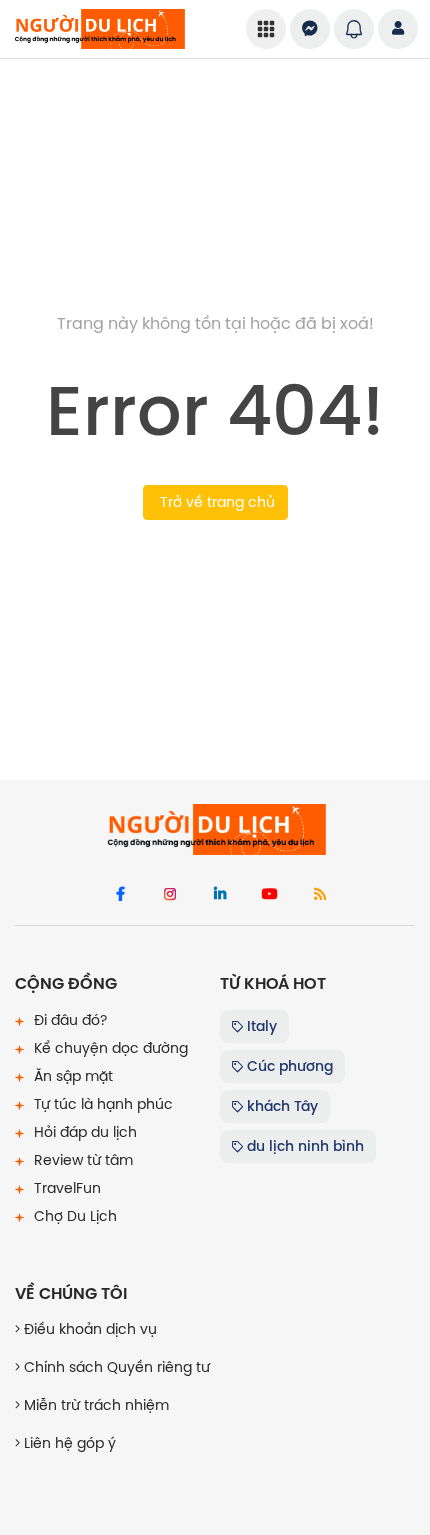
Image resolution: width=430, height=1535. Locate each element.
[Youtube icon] (270, 895)
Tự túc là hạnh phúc (101, 1104)
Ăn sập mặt (71, 1076)
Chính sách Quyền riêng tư (115, 1367)
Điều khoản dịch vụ (88, 1329)
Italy (260, 1026)
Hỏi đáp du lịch (83, 1132)
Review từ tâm (81, 1160)
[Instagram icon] (170, 895)
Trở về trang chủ (215, 502)
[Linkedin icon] (220, 895)
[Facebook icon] (120, 895)
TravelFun (65, 1188)
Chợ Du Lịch (73, 1216)
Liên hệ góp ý (68, 1443)
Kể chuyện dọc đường (109, 1048)
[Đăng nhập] (398, 29)
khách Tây (280, 1106)
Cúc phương (288, 1066)
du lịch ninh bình (303, 1146)
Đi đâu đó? (68, 1020)
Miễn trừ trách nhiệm (94, 1405)
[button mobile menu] (266, 29)
